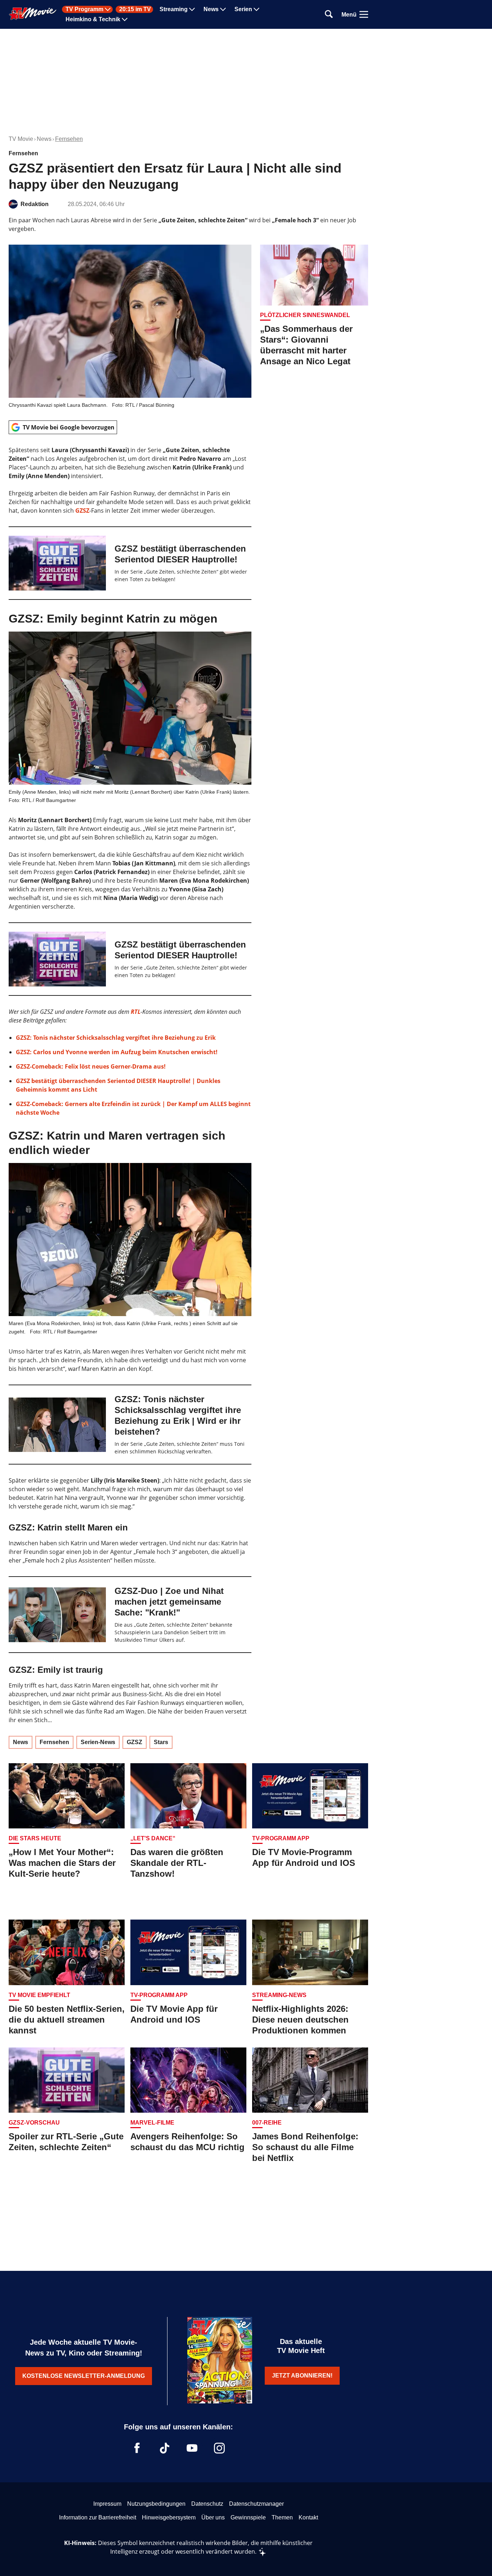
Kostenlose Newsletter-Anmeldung (84, 2376)
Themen (282, 2517)
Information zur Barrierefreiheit (98, 2517)
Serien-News (98, 1742)
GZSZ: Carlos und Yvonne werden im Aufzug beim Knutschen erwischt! (117, 1052)
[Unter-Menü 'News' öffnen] (223, 9)
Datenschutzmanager (256, 2504)
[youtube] (192, 2448)
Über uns (213, 2517)
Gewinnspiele (248, 2517)
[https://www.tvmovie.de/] (33, 14)
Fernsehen (69, 139)
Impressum (107, 2504)
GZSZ (82, 511)
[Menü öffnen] (364, 14)
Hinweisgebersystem (169, 2517)
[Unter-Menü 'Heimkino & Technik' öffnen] (125, 19)
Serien (243, 9)
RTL (136, 1012)
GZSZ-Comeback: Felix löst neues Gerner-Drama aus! (91, 1066)
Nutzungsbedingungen (156, 2504)
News (211, 9)
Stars (161, 1742)
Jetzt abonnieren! (302, 2376)
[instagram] (219, 2448)
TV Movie (21, 139)
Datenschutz (207, 2504)
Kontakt (308, 2517)
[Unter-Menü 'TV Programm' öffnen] (108, 9)
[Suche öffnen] (329, 15)
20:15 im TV (135, 9)
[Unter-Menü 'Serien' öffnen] (256, 9)
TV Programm (84, 9)
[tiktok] (165, 2448)
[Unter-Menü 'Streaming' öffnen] (192, 9)
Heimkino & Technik (93, 19)
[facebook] (137, 2448)
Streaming (174, 9)
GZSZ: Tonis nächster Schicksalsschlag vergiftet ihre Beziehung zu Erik (116, 1038)
